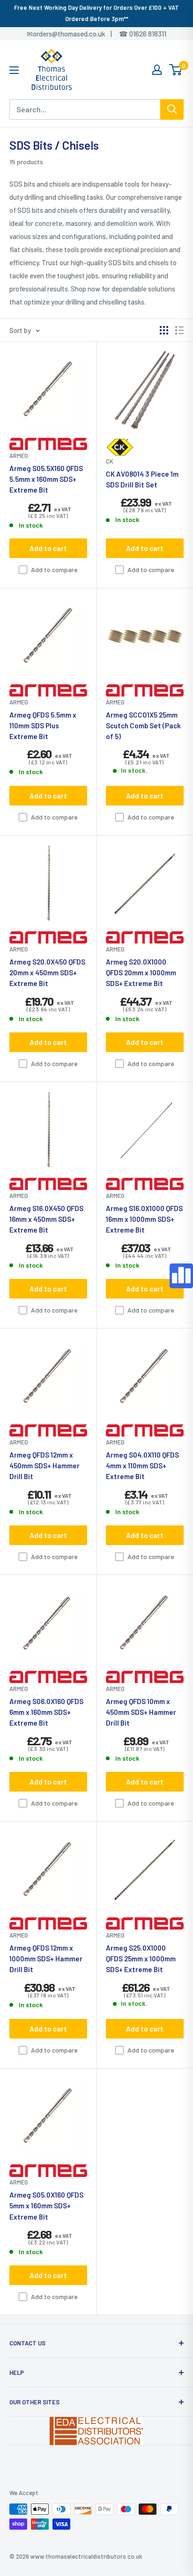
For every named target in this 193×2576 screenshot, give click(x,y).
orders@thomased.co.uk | (77, 34)
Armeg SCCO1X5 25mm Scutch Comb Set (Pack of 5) (143, 726)
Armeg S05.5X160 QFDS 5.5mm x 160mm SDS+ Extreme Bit (46, 479)
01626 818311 (148, 34)
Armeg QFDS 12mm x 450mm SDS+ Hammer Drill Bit (45, 1466)
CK (110, 461)
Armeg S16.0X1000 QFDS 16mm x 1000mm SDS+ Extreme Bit (144, 1219)
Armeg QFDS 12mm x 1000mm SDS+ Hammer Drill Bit (46, 1959)
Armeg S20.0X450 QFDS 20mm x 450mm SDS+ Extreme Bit (47, 973)
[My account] (157, 70)
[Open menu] (14, 70)
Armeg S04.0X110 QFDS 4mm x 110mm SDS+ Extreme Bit (142, 1466)
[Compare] (181, 1276)
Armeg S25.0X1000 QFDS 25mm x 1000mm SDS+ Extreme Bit (141, 1959)
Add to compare (54, 570)
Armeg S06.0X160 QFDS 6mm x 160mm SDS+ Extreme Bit (46, 1712)
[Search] (172, 109)
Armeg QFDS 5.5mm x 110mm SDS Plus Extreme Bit (43, 726)
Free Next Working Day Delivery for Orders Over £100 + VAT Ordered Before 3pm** (96, 13)
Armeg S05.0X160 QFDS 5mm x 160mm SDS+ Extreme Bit (46, 2206)
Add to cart (48, 548)
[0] (176, 70)
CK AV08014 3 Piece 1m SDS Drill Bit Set (142, 479)
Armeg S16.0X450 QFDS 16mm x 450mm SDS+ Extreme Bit (46, 1219)
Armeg (19, 456)
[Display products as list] (179, 330)
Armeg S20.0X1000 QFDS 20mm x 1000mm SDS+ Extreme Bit (141, 973)
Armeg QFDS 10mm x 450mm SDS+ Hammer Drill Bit (141, 1712)
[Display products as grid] (164, 330)
